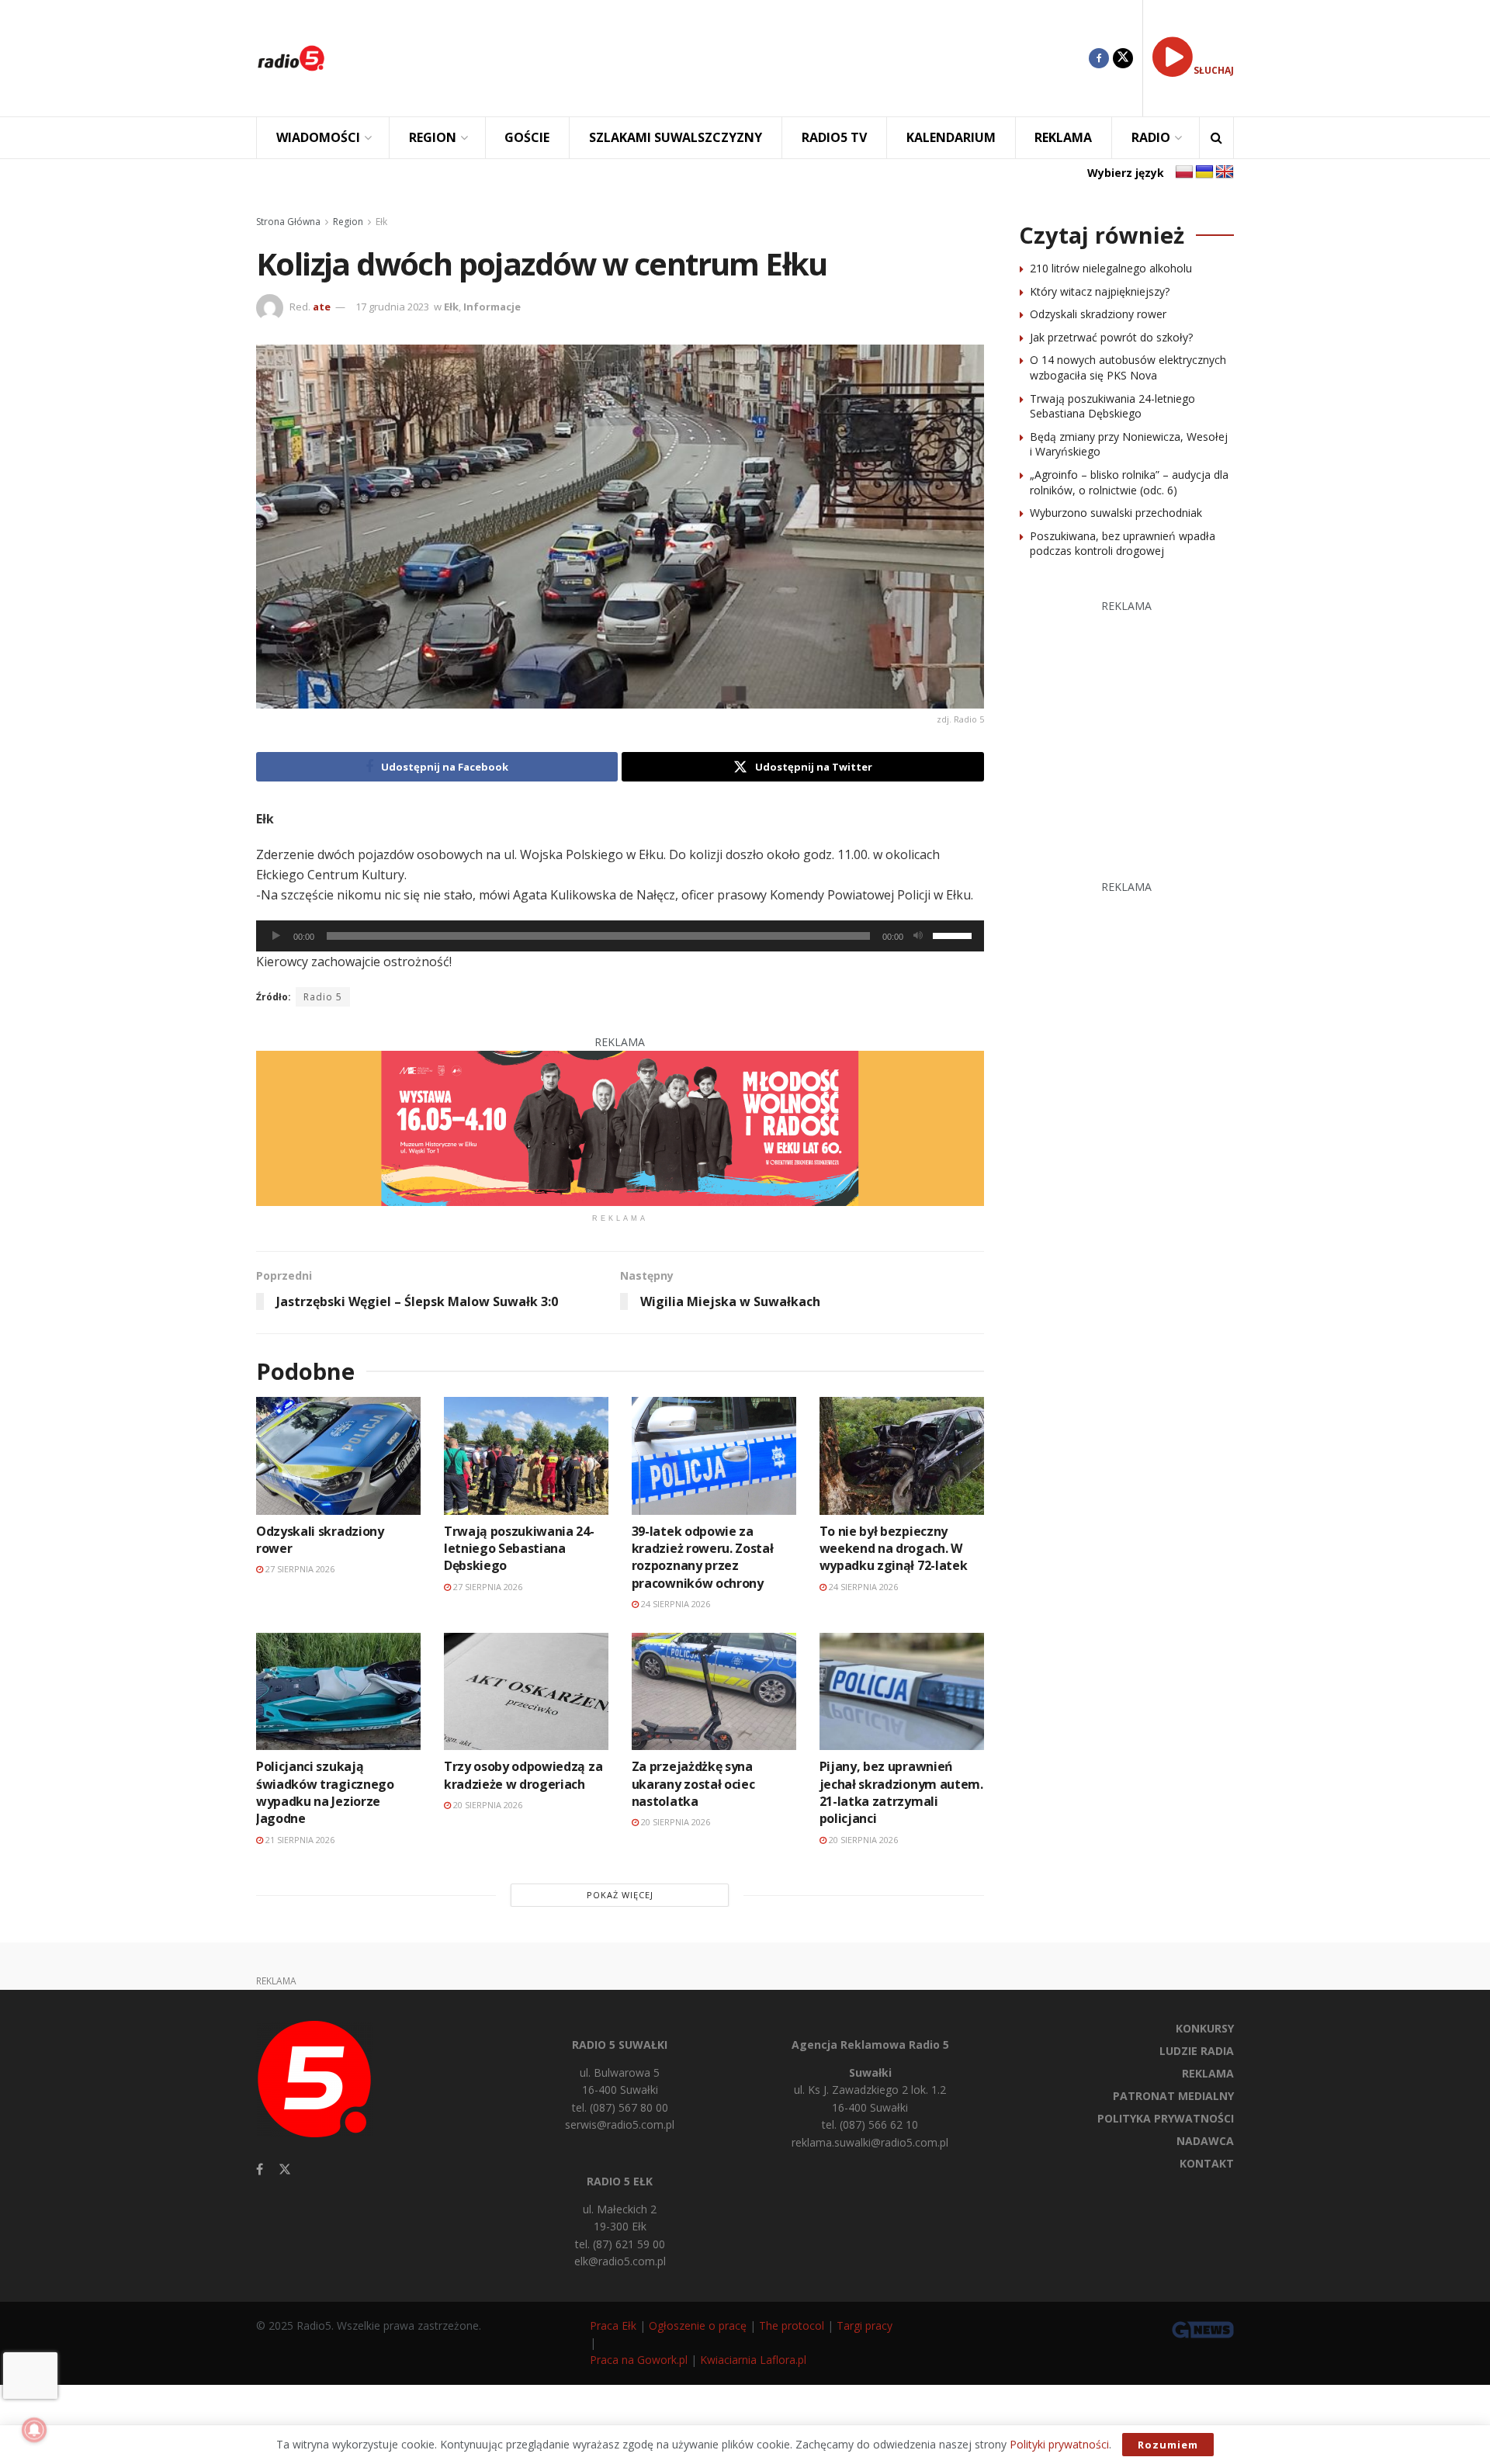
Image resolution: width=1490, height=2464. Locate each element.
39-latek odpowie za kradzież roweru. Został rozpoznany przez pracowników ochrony (703, 1557)
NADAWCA (1205, 2141)
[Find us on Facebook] (1099, 58)
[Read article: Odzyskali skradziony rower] (338, 1456)
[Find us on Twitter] (1123, 58)
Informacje (492, 307)
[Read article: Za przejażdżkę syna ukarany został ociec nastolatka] (714, 1691)
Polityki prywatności (1059, 2444)
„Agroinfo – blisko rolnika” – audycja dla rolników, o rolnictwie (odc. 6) (1129, 482)
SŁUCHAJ (1214, 70)
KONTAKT (1207, 2163)
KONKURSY (1205, 2028)
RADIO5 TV (834, 137)
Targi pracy (865, 2325)
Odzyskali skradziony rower (1098, 314)
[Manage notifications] (34, 2430)
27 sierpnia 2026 (299, 1569)
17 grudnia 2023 (392, 307)
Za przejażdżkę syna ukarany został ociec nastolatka (693, 1784)
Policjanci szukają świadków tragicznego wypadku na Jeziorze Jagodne (325, 1792)
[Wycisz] (918, 936)
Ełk (381, 222)
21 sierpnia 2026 (299, 1840)
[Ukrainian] (1204, 172)
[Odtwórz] (276, 936)
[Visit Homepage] (291, 58)
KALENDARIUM (951, 137)
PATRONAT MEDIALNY (1173, 2096)
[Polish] (1184, 172)
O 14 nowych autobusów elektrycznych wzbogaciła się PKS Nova (1128, 367)
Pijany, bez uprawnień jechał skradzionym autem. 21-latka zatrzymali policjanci (901, 1792)
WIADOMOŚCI (318, 137)
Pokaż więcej (620, 1895)
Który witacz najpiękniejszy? (1100, 291)
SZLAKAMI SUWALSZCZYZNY (676, 137)
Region (348, 222)
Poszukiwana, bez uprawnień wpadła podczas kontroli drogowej (1123, 544)
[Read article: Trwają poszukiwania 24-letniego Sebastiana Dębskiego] (526, 1456)
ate (322, 307)
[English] (1225, 172)
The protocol (792, 2325)
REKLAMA (1063, 137)
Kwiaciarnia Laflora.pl (753, 2360)
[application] (620, 936)
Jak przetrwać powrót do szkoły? (1111, 337)
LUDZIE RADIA (1197, 2051)
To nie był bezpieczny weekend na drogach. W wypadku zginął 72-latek (894, 1549)
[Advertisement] (719, 58)
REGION (433, 137)
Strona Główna (288, 222)
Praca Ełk (613, 2325)
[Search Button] (1216, 138)
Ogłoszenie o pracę (698, 2325)
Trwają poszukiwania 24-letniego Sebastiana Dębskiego (519, 1549)
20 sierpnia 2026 (487, 1805)
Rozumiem (1168, 2445)
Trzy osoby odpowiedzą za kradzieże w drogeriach (523, 1775)
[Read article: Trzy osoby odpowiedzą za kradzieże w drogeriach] (526, 1691)
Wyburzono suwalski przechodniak (1116, 513)
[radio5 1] (620, 1127)
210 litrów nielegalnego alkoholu (1111, 268)
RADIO (1151, 137)
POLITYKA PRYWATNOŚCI (1166, 2118)
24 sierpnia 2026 (674, 1604)
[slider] (955, 934)
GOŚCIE (527, 137)
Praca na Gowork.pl (639, 2360)
